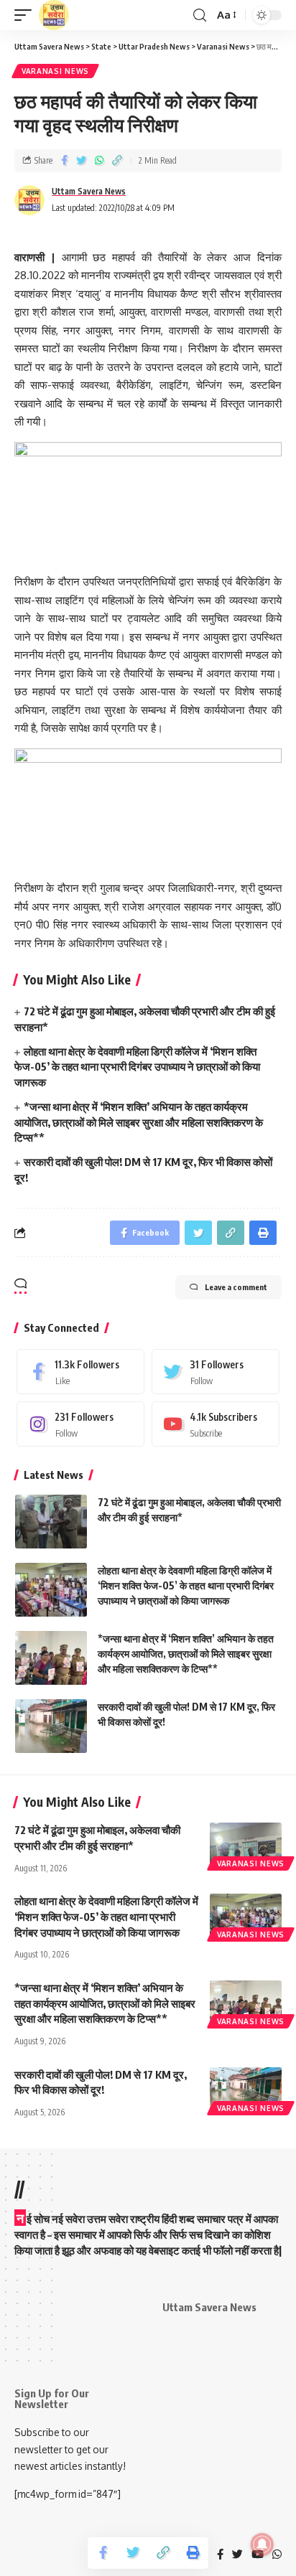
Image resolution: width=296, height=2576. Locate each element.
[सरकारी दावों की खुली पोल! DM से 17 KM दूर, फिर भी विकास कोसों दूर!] (51, 1726)
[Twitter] (216, 1372)
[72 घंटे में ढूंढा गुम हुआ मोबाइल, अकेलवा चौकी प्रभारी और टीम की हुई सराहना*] (51, 1522)
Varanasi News (55, 71)
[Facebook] (80, 1372)
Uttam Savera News (89, 191)
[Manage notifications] (262, 2544)
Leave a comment (236, 1287)
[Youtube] (216, 1424)
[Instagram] (80, 1424)
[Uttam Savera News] (54, 15)
